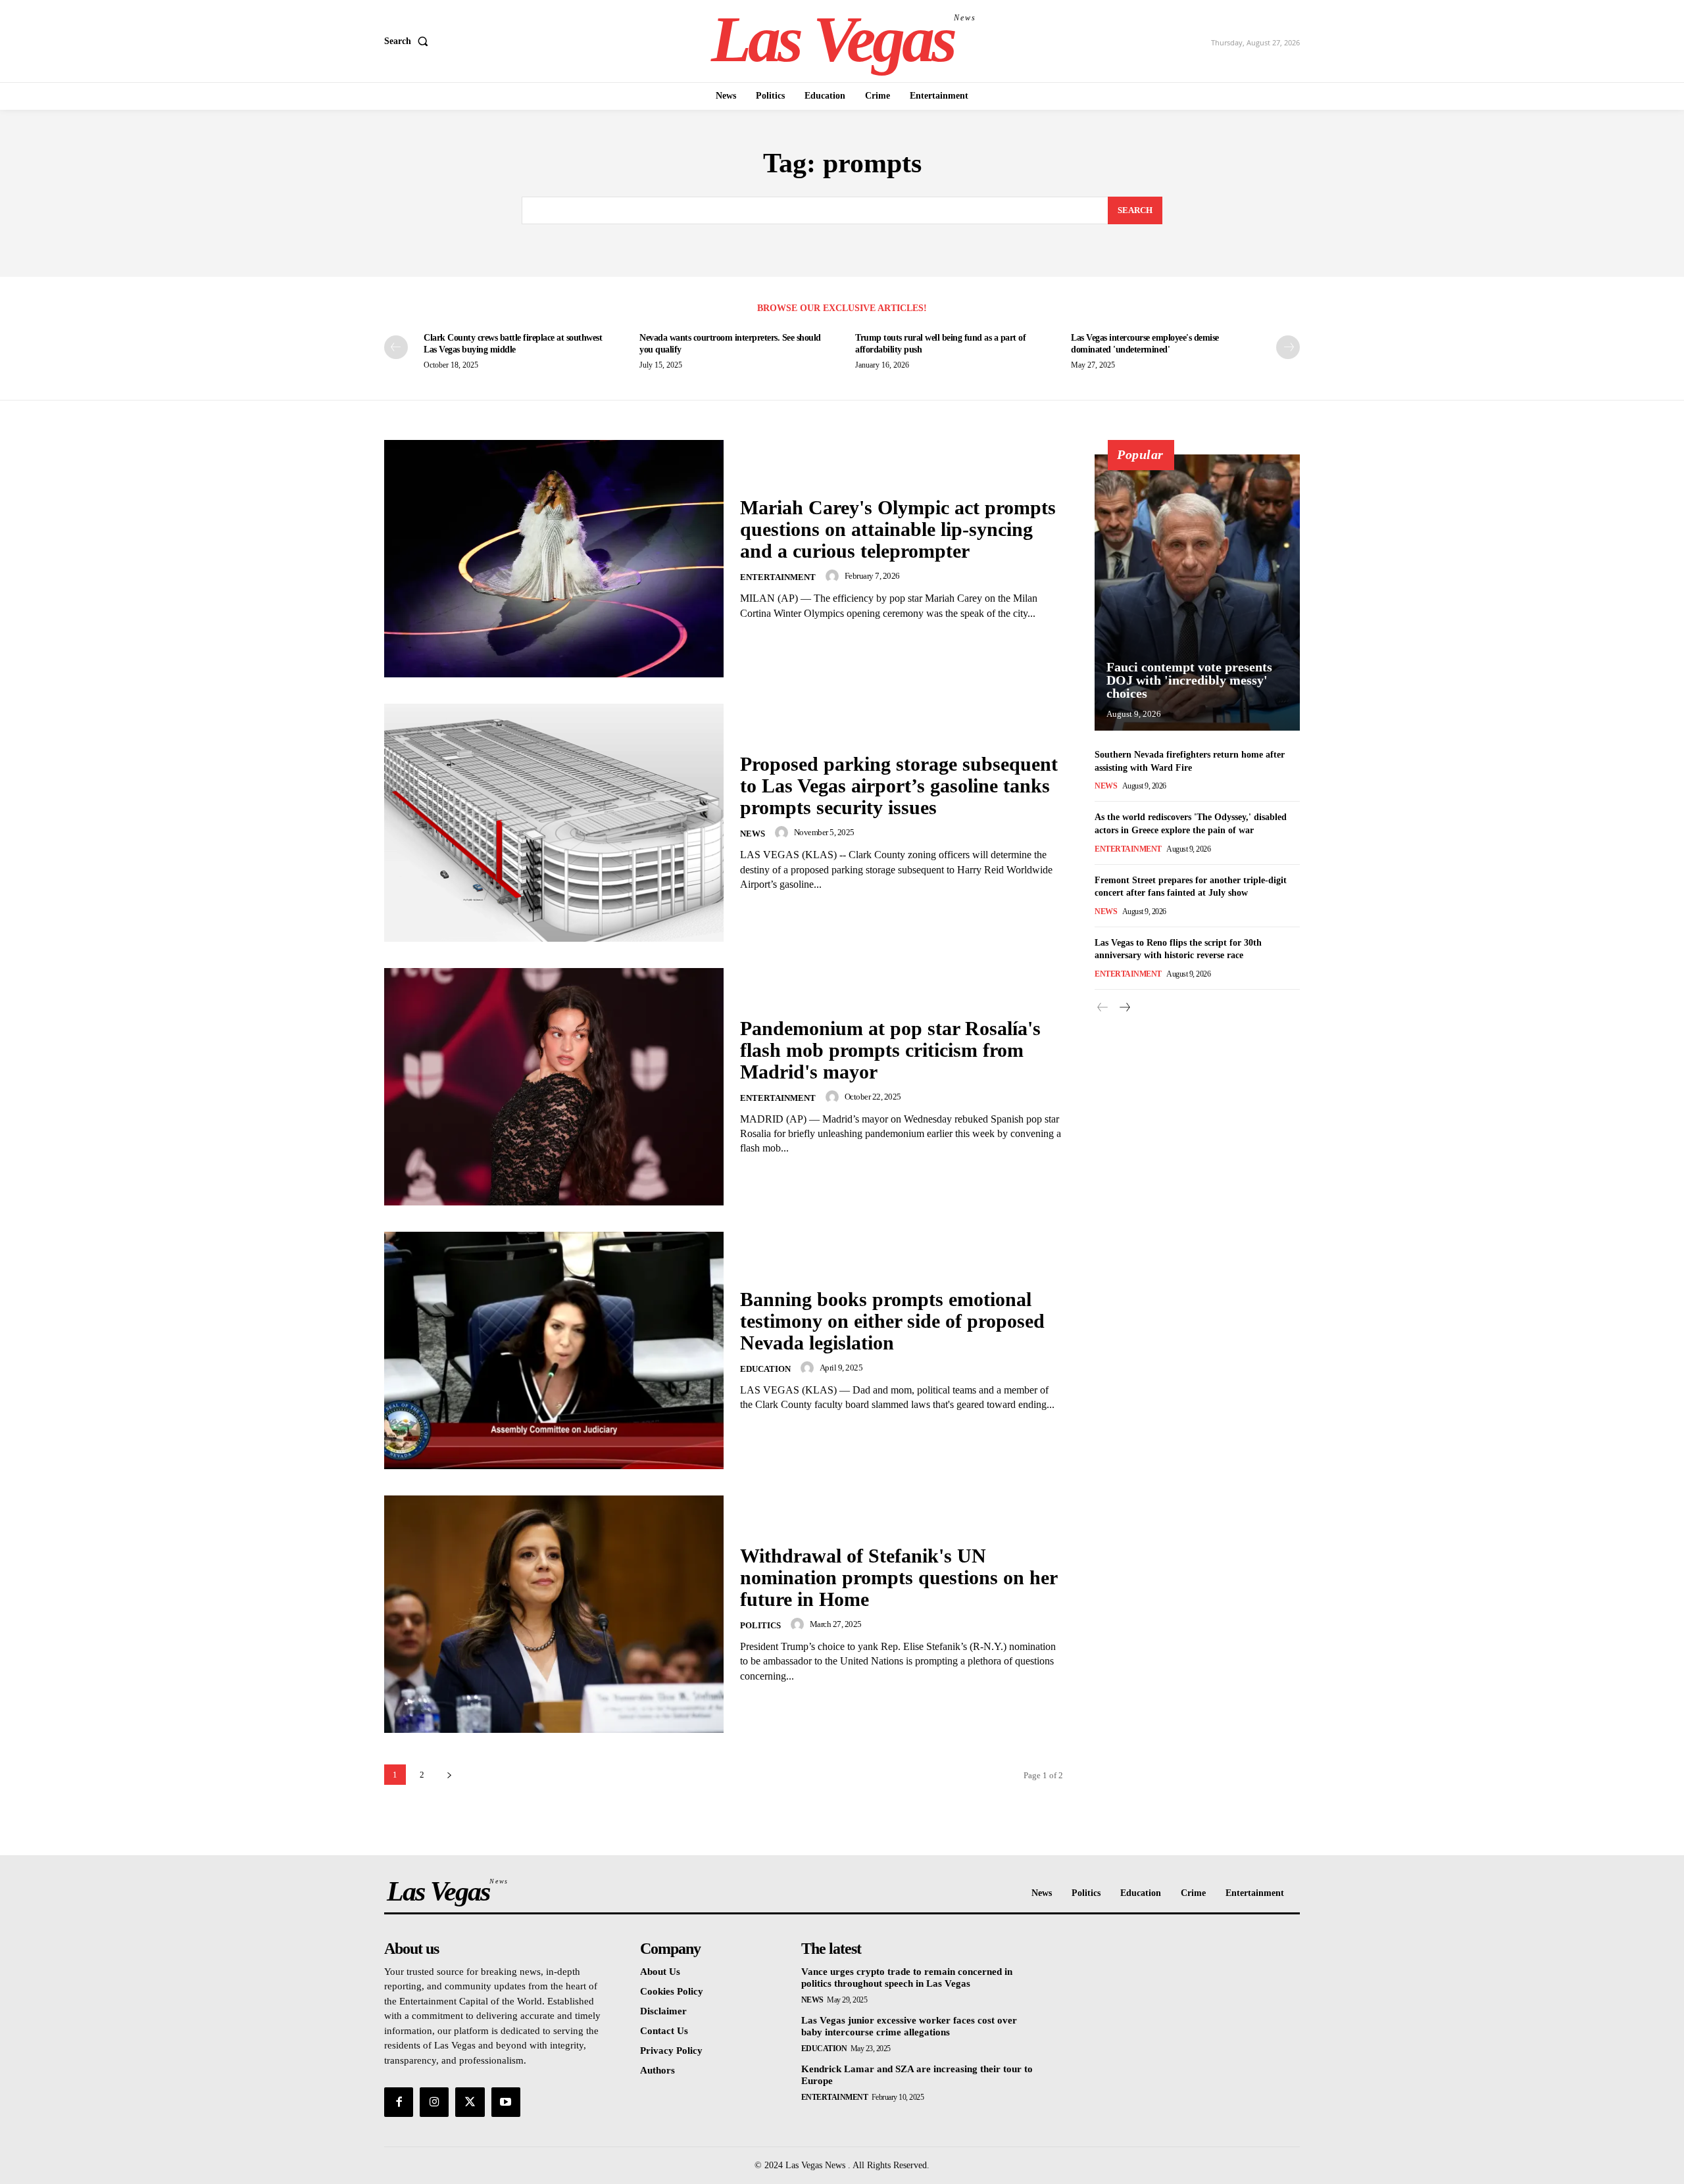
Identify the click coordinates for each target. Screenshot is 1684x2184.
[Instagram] (434, 2102)
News (753, 834)
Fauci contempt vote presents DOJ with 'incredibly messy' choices (1189, 680)
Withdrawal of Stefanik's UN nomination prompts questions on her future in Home (899, 1577)
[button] (409, 41)
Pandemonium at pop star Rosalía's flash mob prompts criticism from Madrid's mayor (890, 1050)
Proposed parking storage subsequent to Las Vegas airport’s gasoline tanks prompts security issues (899, 786)
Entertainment (778, 577)
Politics (760, 1625)
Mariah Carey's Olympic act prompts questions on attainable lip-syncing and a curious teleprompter (898, 529)
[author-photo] (834, 576)
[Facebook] (399, 2102)
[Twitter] (470, 2102)
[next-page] (1288, 347)
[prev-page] (396, 347)
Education (765, 1369)
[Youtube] (506, 2102)
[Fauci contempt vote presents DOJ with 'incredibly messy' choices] (1197, 593)
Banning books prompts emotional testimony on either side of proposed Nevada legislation (892, 1321)
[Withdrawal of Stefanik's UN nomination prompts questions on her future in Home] (554, 1614)
